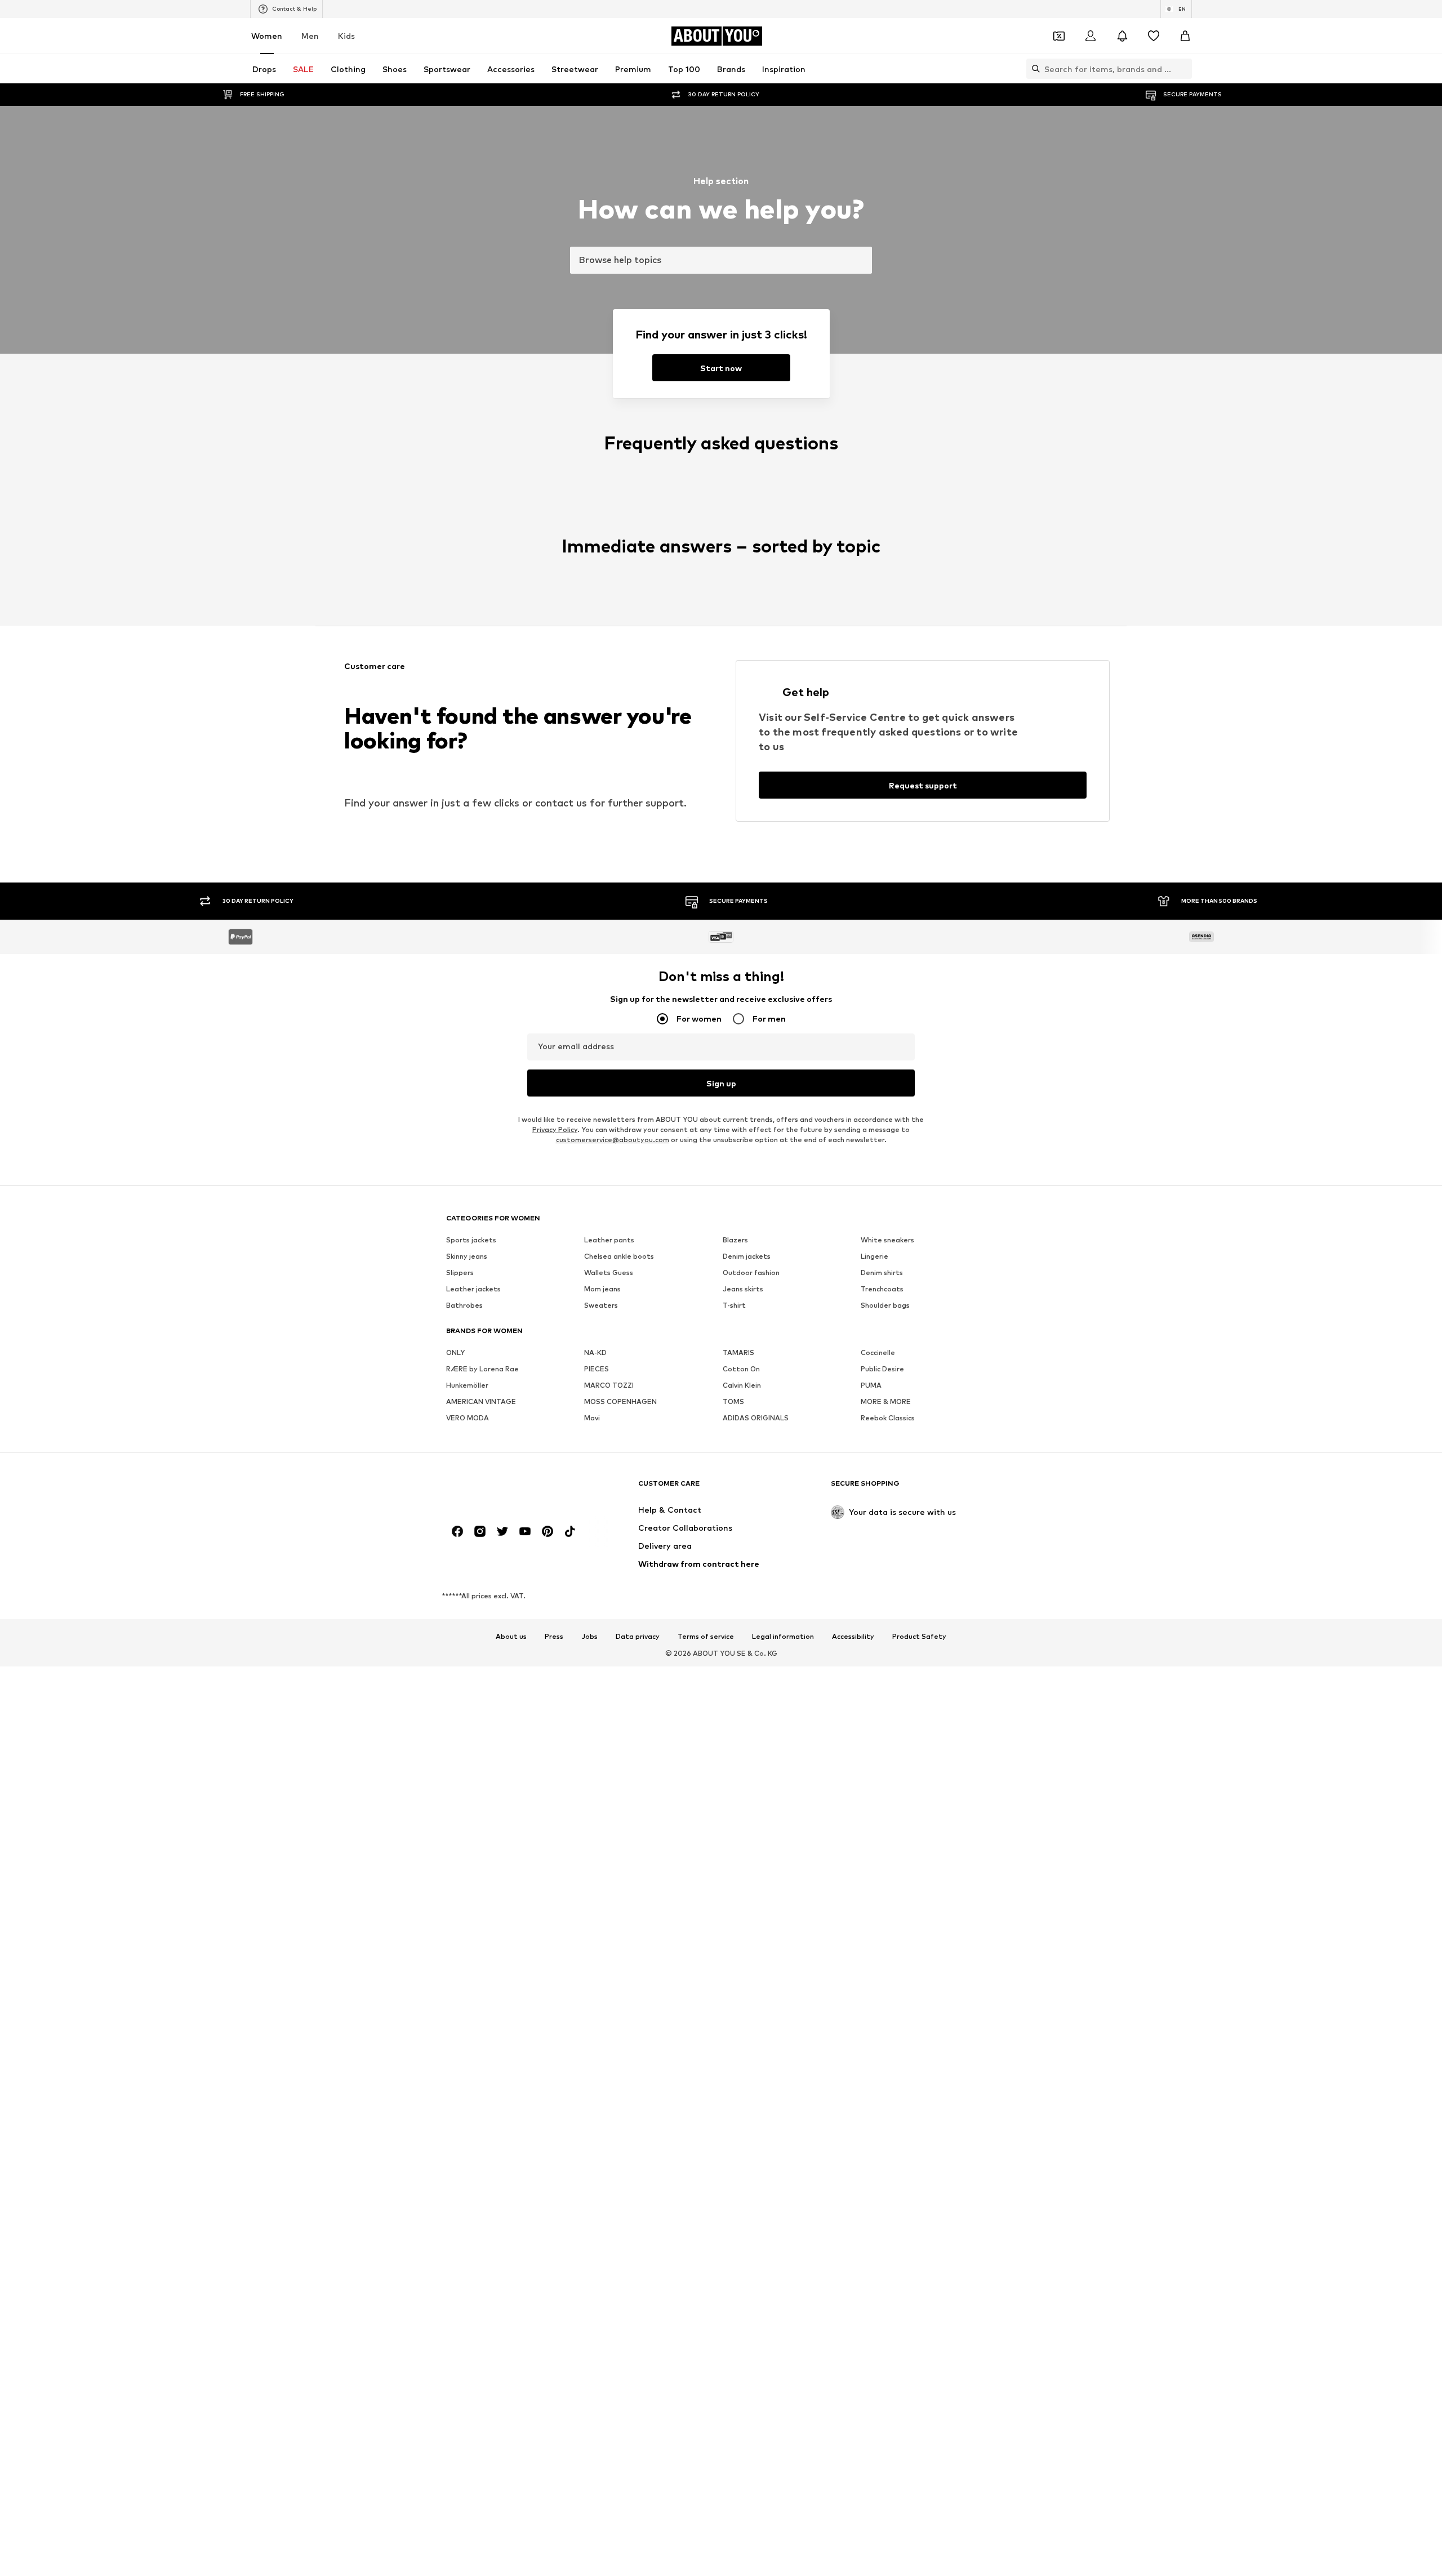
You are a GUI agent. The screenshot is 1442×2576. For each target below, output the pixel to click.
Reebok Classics (888, 1418)
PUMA (871, 1386)
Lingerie (874, 1257)
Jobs (589, 1637)
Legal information (783, 1637)
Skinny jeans (467, 1257)
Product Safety (919, 1637)
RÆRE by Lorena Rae (482, 1369)
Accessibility (853, 1637)
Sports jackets (471, 1240)
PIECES (597, 1369)
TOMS (733, 1402)
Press (554, 1637)
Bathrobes (464, 1306)
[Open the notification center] (1122, 36)
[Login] (1091, 36)
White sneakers (887, 1240)
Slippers (460, 1273)
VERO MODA (468, 1418)
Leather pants (609, 1240)
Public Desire (882, 1369)
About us (511, 1637)
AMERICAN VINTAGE (481, 1402)
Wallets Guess (609, 1273)
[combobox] (721, 260)
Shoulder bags (885, 1306)
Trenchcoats (882, 1289)
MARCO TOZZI (609, 1386)
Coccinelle (878, 1353)
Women (267, 36)
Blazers (735, 1240)
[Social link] (457, 1532)
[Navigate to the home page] (508, 1489)
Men (310, 36)
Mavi (592, 1418)
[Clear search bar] (1183, 69)
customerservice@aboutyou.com (613, 1140)
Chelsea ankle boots (619, 1257)
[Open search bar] (1033, 69)
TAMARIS (738, 1353)
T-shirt (734, 1306)
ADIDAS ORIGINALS (756, 1418)
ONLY (455, 1353)
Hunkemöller (467, 1386)
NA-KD (595, 1353)
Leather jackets (473, 1289)
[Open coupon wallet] (1059, 36)
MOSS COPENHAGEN (620, 1402)
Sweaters (601, 1306)
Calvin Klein (742, 1386)
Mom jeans (602, 1289)
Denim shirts (882, 1273)
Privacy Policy (555, 1130)
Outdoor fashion (751, 1273)
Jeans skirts (743, 1289)
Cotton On (741, 1369)
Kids (346, 36)
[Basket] (1185, 36)
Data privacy (638, 1637)
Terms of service (706, 1637)
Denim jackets (747, 1257)
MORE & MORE (886, 1402)
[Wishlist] (1154, 36)
